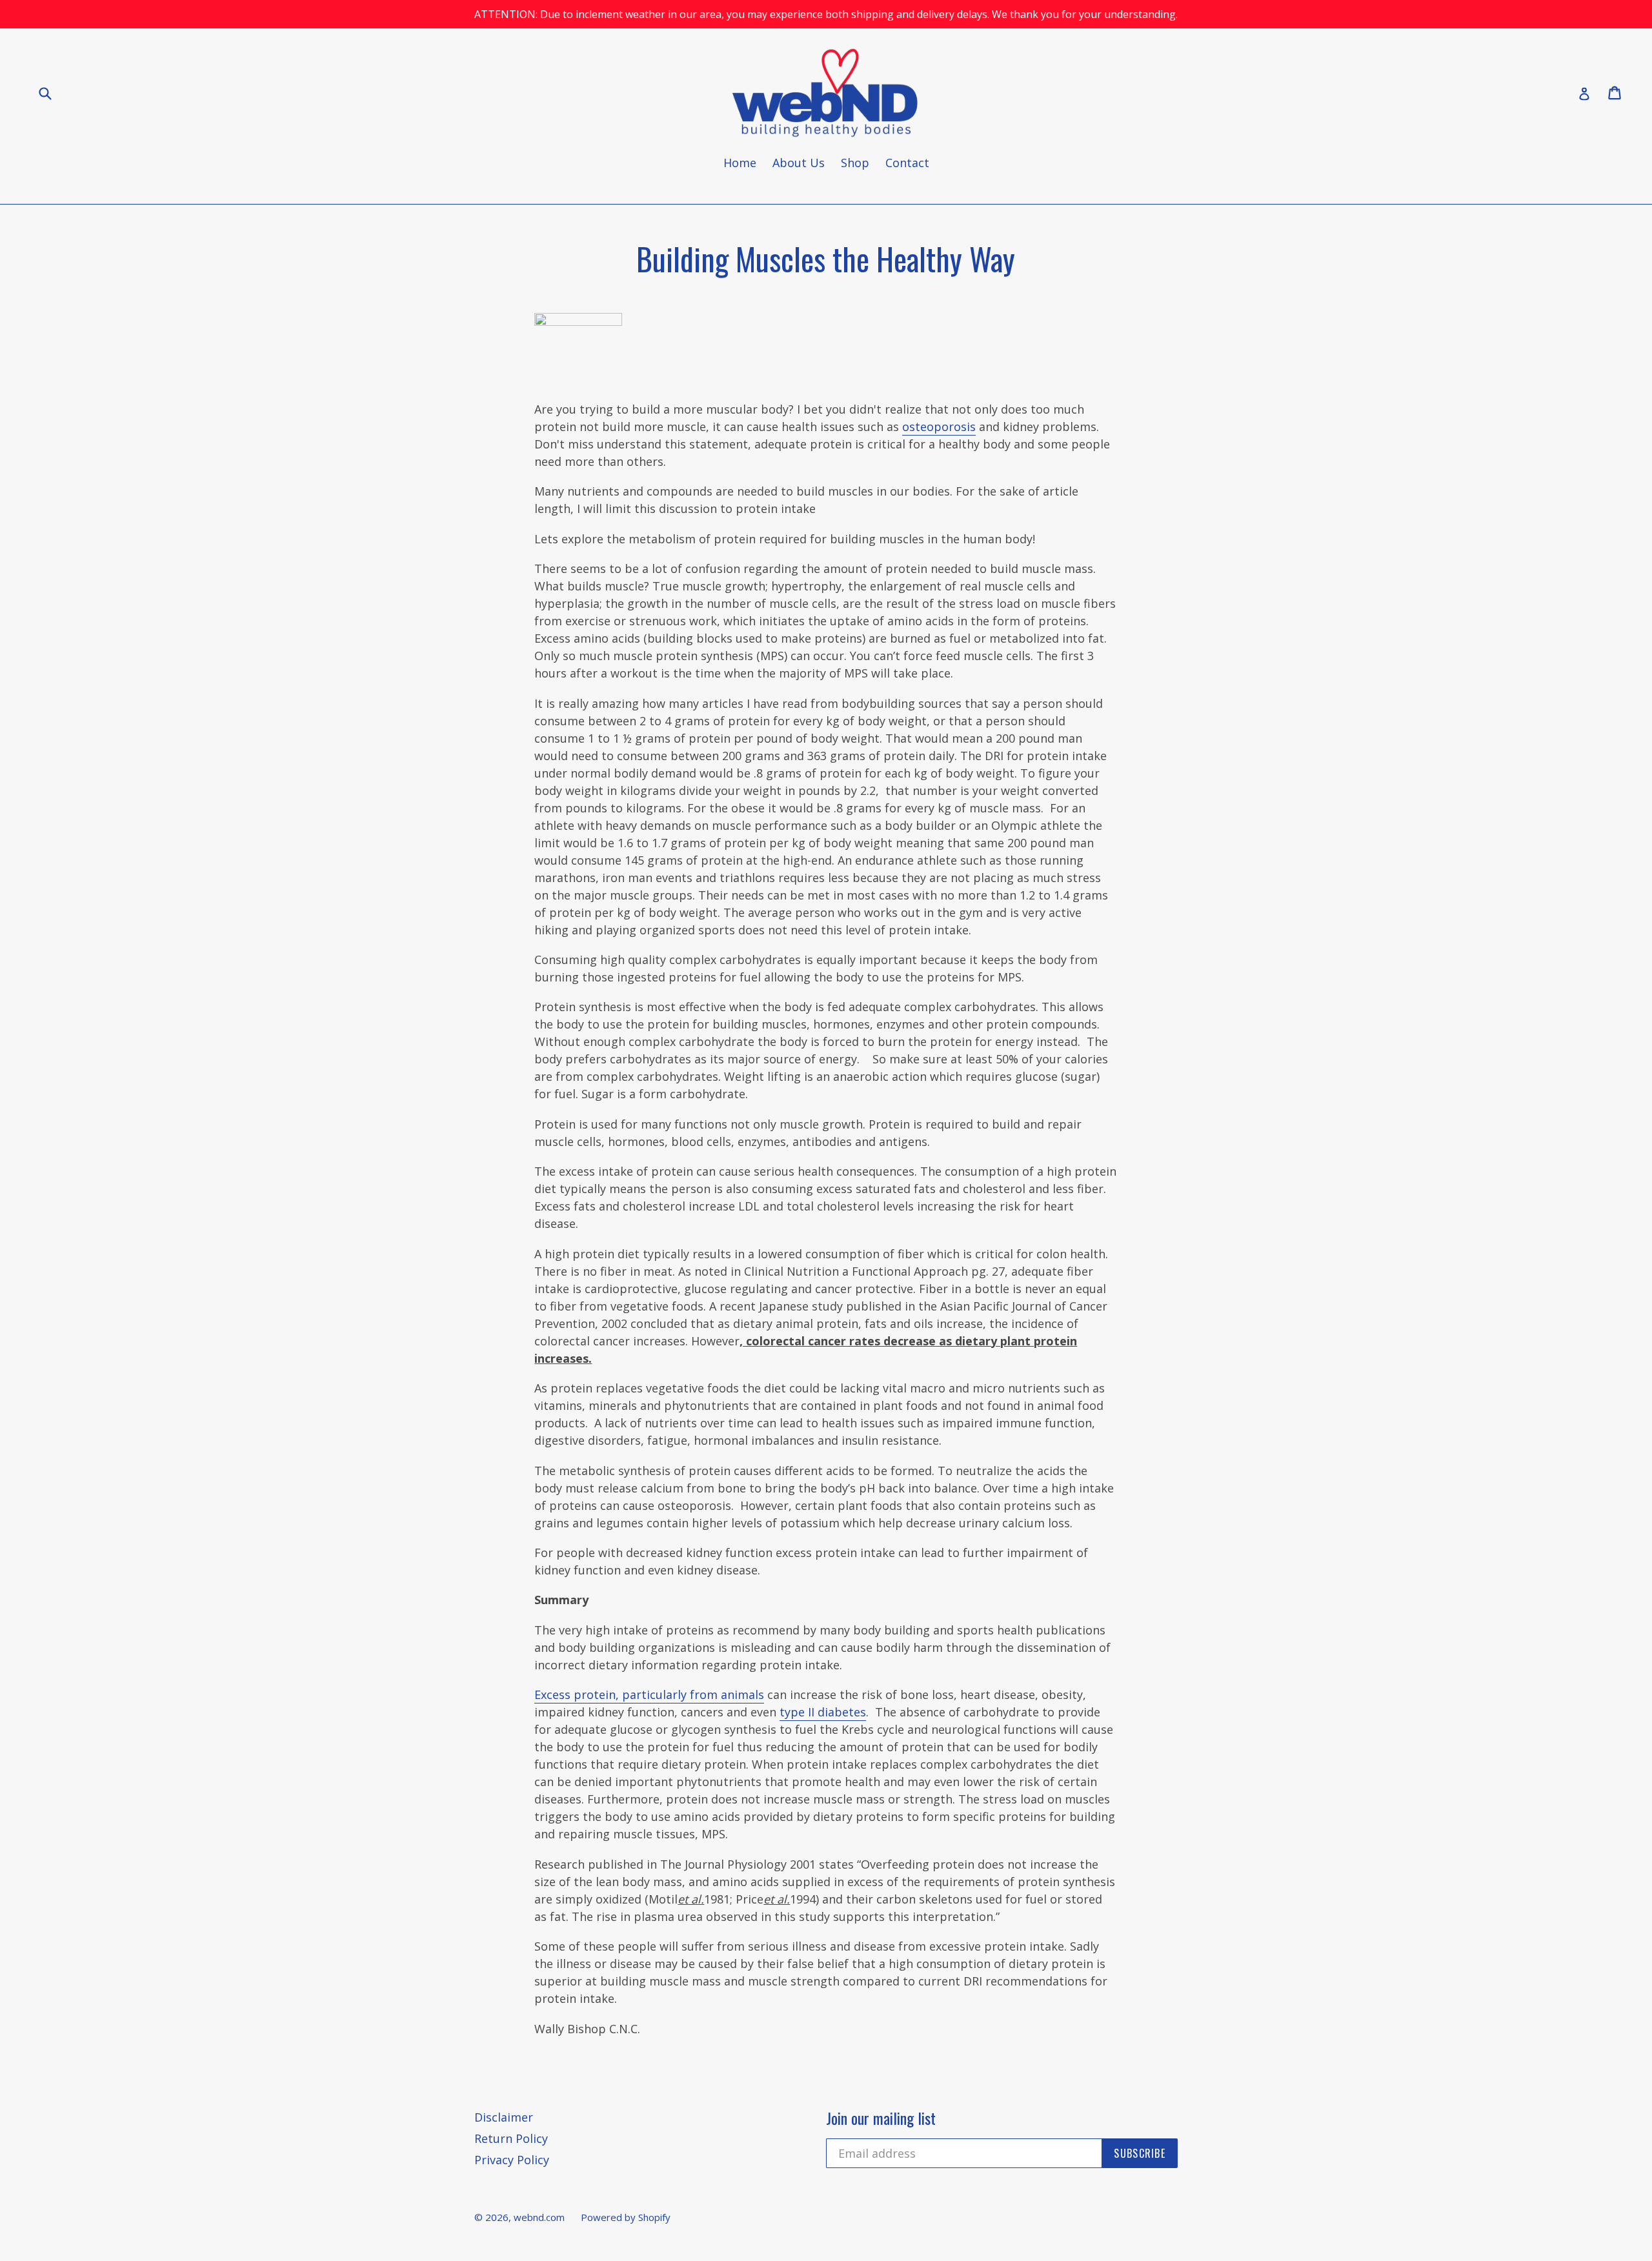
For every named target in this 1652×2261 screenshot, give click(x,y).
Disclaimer (504, 2117)
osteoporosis (939, 427)
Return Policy (511, 2138)
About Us (799, 163)
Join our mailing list (881, 2118)
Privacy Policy (512, 2160)
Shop (855, 163)
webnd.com (539, 2217)
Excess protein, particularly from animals (649, 1694)
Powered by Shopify (626, 2217)
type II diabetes (823, 1712)
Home (740, 163)
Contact (907, 163)
